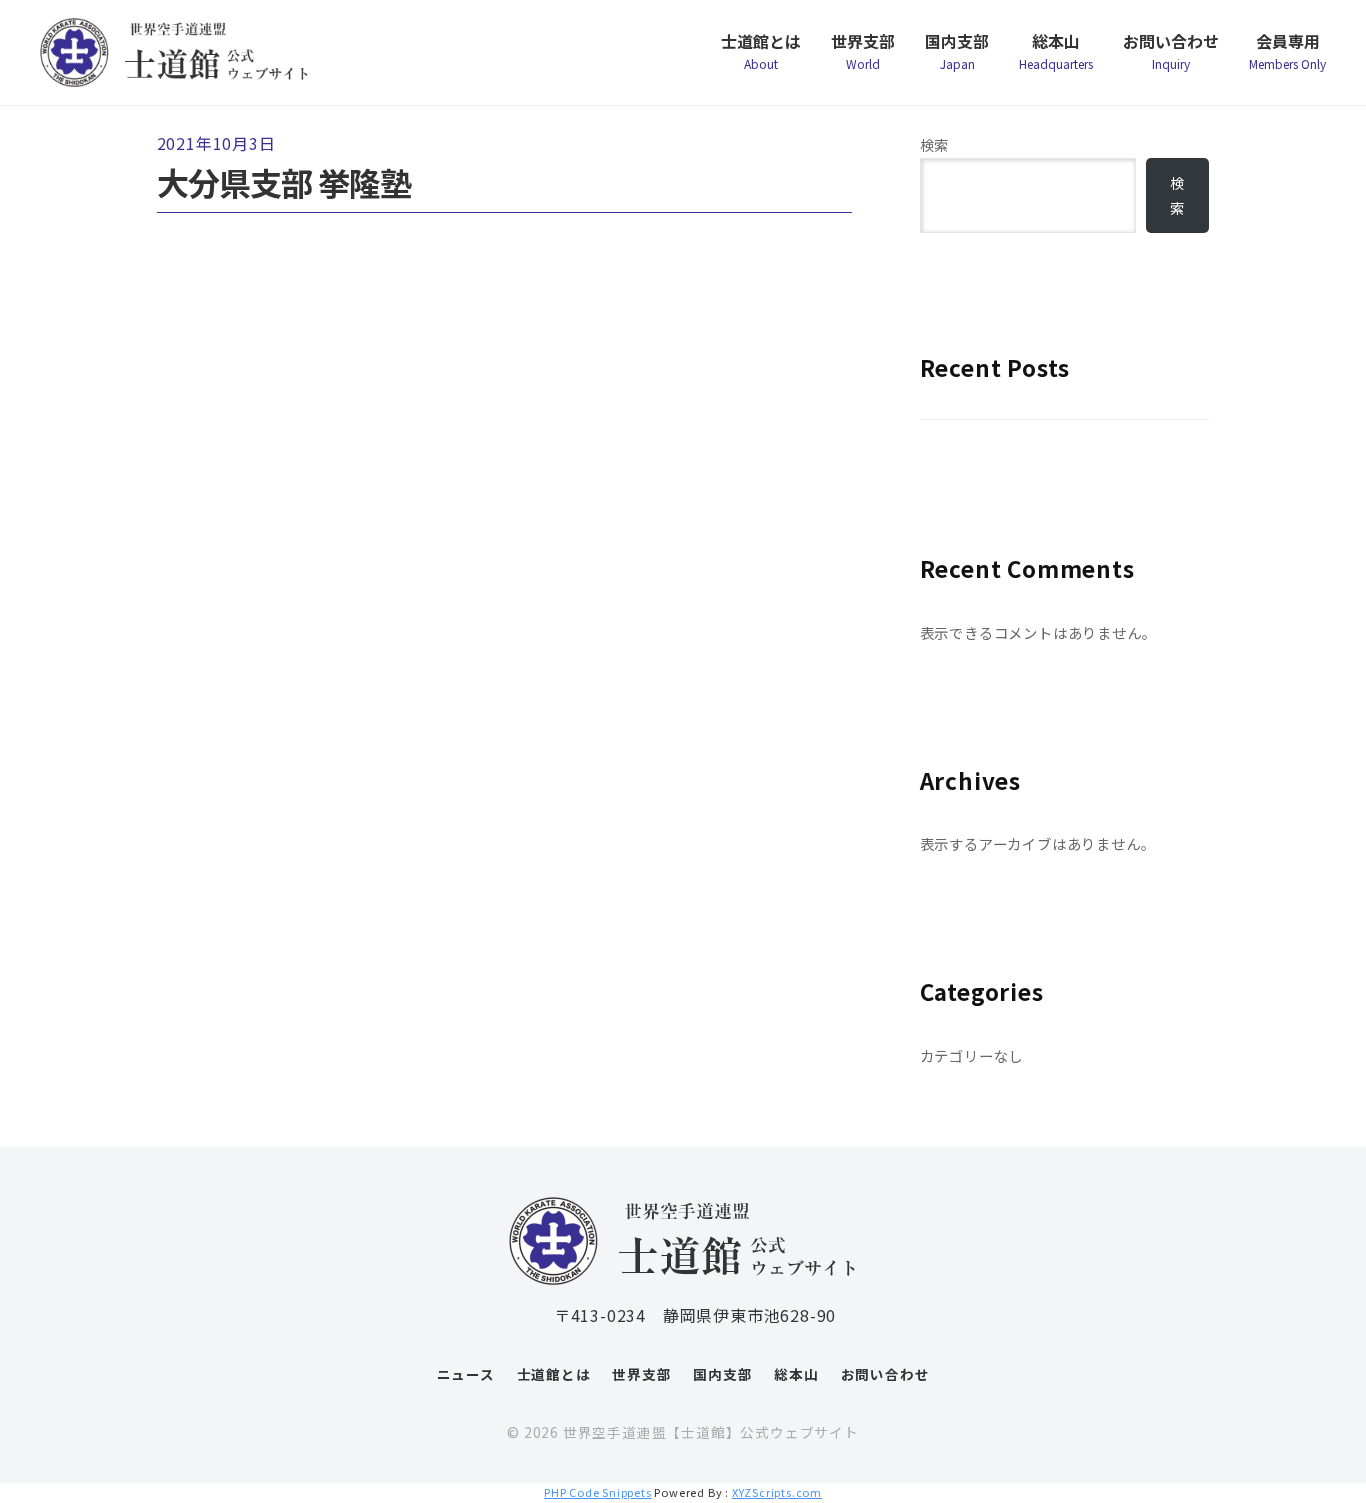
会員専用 (1287, 50)
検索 (935, 144)
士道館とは (761, 50)
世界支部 (863, 50)
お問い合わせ (1171, 50)
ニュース (466, 1374)
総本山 (1056, 50)
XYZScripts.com (777, 1492)
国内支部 (957, 50)
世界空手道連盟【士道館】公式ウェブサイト (711, 1432)
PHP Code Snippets (598, 1492)
